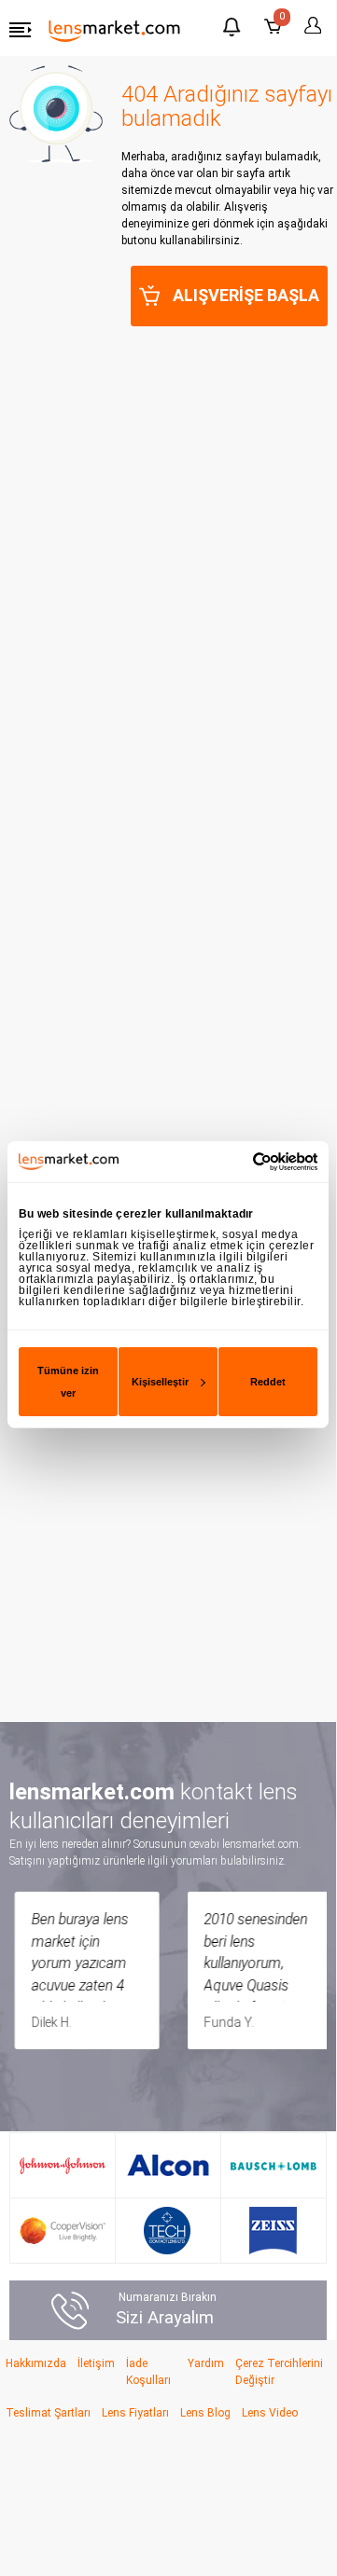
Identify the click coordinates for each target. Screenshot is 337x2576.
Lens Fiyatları (135, 2413)
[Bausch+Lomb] (274, 2166)
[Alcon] (168, 2165)
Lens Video (270, 2413)
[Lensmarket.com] (115, 30)
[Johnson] (63, 2165)
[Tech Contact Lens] (168, 2231)
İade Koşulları (148, 2372)
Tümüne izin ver (68, 1382)
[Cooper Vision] (63, 2231)
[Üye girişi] (310, 26)
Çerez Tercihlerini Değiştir (279, 2372)
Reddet (268, 1382)
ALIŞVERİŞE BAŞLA (246, 295)
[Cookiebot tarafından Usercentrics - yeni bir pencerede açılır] (239, 1161)
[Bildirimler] (232, 29)
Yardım (206, 2363)
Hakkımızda (36, 2363)
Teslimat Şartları (48, 2413)
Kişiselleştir (160, 1382)
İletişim (96, 2363)
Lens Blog (205, 2413)
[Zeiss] (273, 2231)
